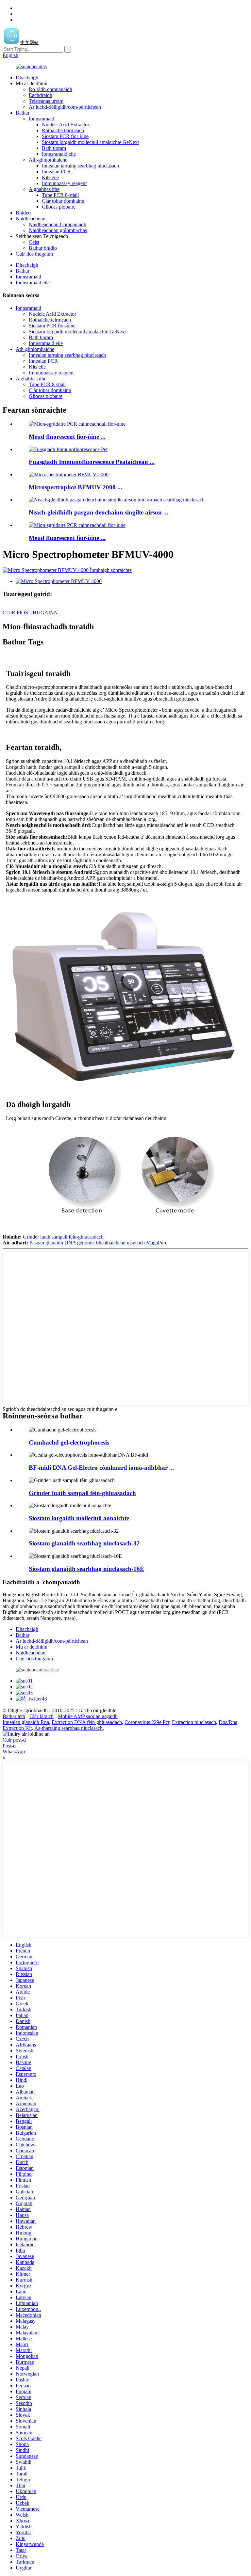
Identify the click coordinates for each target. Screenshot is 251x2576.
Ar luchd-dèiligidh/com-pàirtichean (65, 107)
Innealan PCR (56, 172)
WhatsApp (14, 1752)
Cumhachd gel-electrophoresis (69, 1442)
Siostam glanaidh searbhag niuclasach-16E (86, 1569)
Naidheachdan (31, 219)
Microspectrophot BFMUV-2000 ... (75, 487)
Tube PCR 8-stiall (60, 195)
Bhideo (23, 213)
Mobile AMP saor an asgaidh (88, 1716)
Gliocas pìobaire (59, 207)
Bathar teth (14, 1716)
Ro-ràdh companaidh (50, 89)
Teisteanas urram (46, 101)
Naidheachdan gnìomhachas (58, 230)
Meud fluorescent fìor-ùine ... (67, 437)
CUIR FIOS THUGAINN (30, 613)
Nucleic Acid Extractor (66, 125)
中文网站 (29, 43)
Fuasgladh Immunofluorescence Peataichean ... (92, 462)
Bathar (23, 113)
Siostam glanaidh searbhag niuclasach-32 (84, 1543)
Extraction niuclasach (194, 1722)
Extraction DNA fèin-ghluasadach (87, 1722)
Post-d (9, 1746)
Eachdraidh (41, 95)
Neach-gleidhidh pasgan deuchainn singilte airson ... (99, 512)
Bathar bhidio (43, 248)
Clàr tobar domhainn (63, 201)
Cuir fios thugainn (34, 254)
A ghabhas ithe (44, 189)
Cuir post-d (14, 1740)
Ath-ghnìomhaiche (48, 160)
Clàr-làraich (42, 1716)
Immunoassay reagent (64, 183)
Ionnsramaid (42, 119)
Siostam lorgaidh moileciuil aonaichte (79, 1518)
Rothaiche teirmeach (63, 130)
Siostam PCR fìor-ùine (65, 136)
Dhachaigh (27, 78)
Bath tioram (54, 148)
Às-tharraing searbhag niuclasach (68, 1728)
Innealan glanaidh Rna (26, 1722)
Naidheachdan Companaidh (58, 224)
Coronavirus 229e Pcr (147, 1722)
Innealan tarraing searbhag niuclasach (80, 166)
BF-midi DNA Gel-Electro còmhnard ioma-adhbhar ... (101, 1468)
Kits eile (50, 177)
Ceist (34, 242)
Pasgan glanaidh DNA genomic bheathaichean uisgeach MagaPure (98, 1243)
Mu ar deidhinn (32, 1647)
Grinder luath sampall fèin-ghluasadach (63, 1237)
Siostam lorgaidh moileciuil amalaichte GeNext (90, 142)
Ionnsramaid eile (59, 154)
